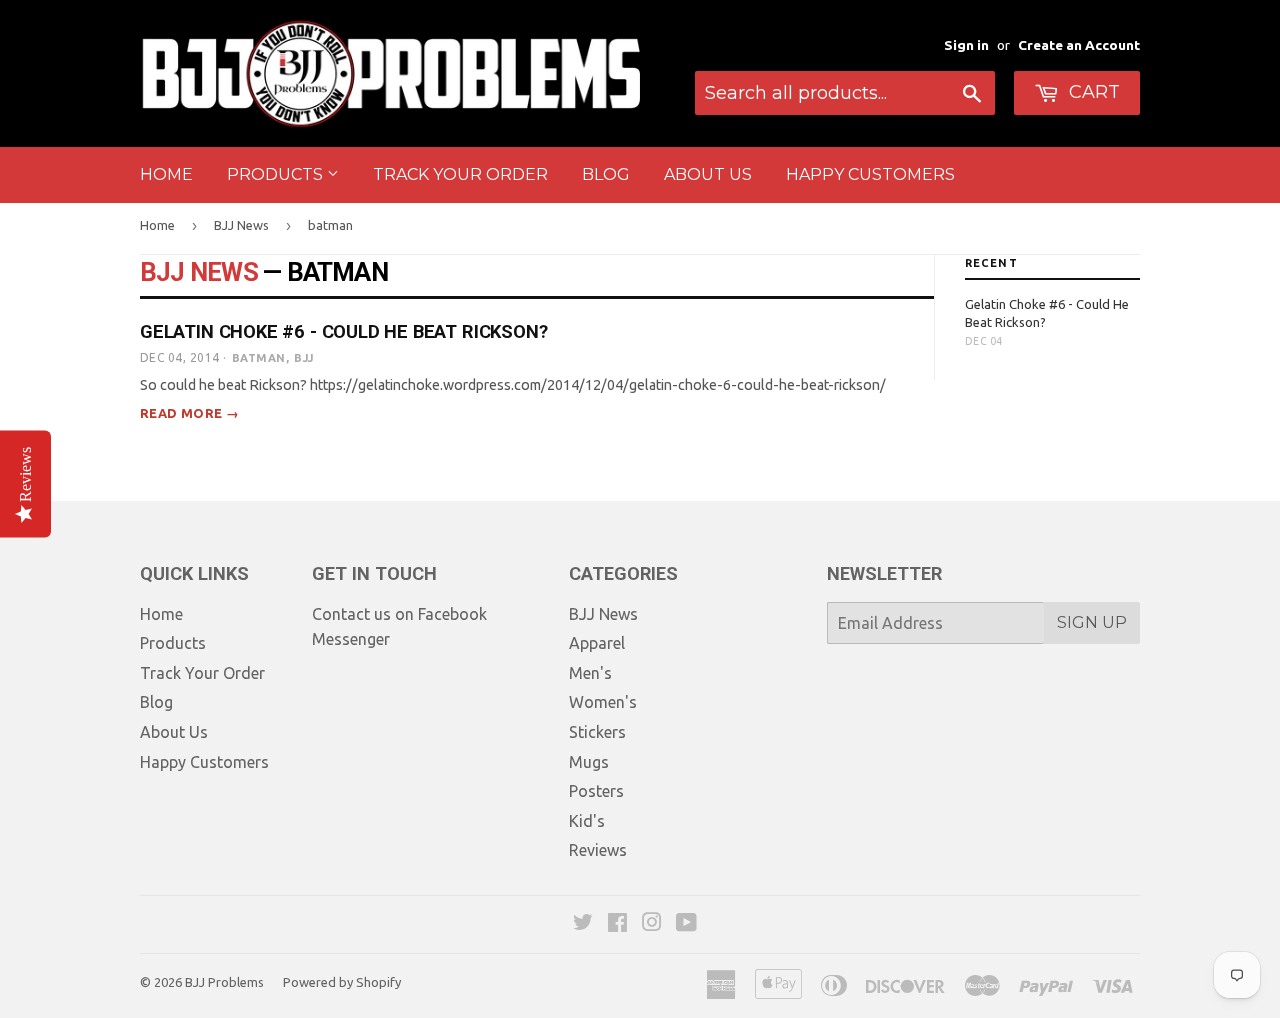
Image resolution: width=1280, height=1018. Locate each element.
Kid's (587, 821)
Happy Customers (870, 174)
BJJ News (241, 225)
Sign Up (1092, 622)
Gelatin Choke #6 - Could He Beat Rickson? (343, 331)
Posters (596, 791)
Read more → (189, 413)
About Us (708, 174)
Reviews (598, 850)
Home (166, 174)
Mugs (589, 762)
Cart (1092, 92)
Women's (603, 702)
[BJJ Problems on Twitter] (583, 924)
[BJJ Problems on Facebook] (617, 924)
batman (259, 358)
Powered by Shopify (342, 982)
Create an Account (1079, 45)
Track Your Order (460, 174)
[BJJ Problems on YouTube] (686, 924)
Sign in (966, 45)
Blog (606, 174)
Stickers (597, 732)
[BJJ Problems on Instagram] (652, 924)
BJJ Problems (224, 982)
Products (277, 174)
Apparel (597, 643)
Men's (590, 673)
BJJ (303, 358)
